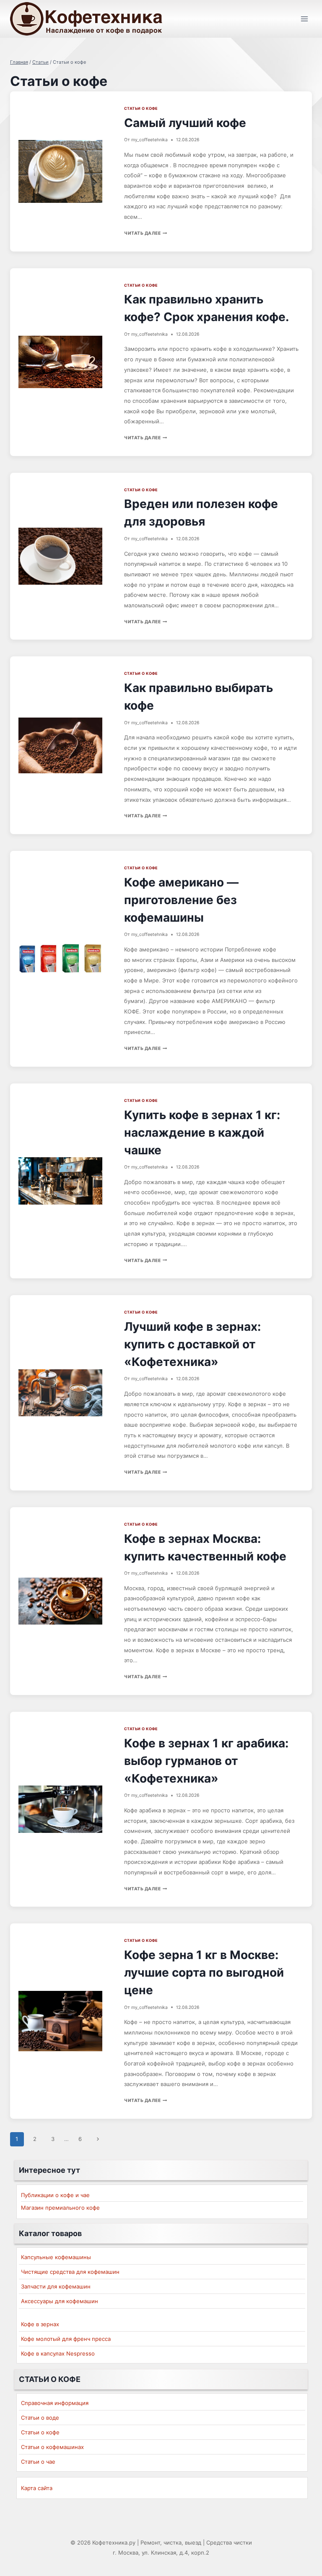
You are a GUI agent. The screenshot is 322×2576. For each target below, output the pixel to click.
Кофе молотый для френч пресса (66, 2339)
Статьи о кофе (141, 108)
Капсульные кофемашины (56, 2257)
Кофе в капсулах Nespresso (58, 2353)
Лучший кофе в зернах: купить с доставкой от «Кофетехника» (192, 1344)
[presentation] (60, 171)
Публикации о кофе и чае (55, 2195)
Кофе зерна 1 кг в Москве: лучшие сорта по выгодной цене (204, 1972)
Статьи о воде (40, 2418)
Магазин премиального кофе (60, 2208)
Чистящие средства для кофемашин (70, 2272)
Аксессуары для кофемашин (60, 2301)
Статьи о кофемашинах (52, 2447)
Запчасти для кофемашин (56, 2286)
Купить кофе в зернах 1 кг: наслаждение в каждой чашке (202, 1133)
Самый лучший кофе (185, 123)
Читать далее (146, 233)
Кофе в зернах (40, 2324)
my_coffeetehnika (149, 140)
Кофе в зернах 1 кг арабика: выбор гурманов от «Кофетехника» (206, 1761)
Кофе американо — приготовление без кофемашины (181, 900)
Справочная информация (55, 2403)
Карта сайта (37, 2488)
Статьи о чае (38, 2462)
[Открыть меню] (304, 19)
